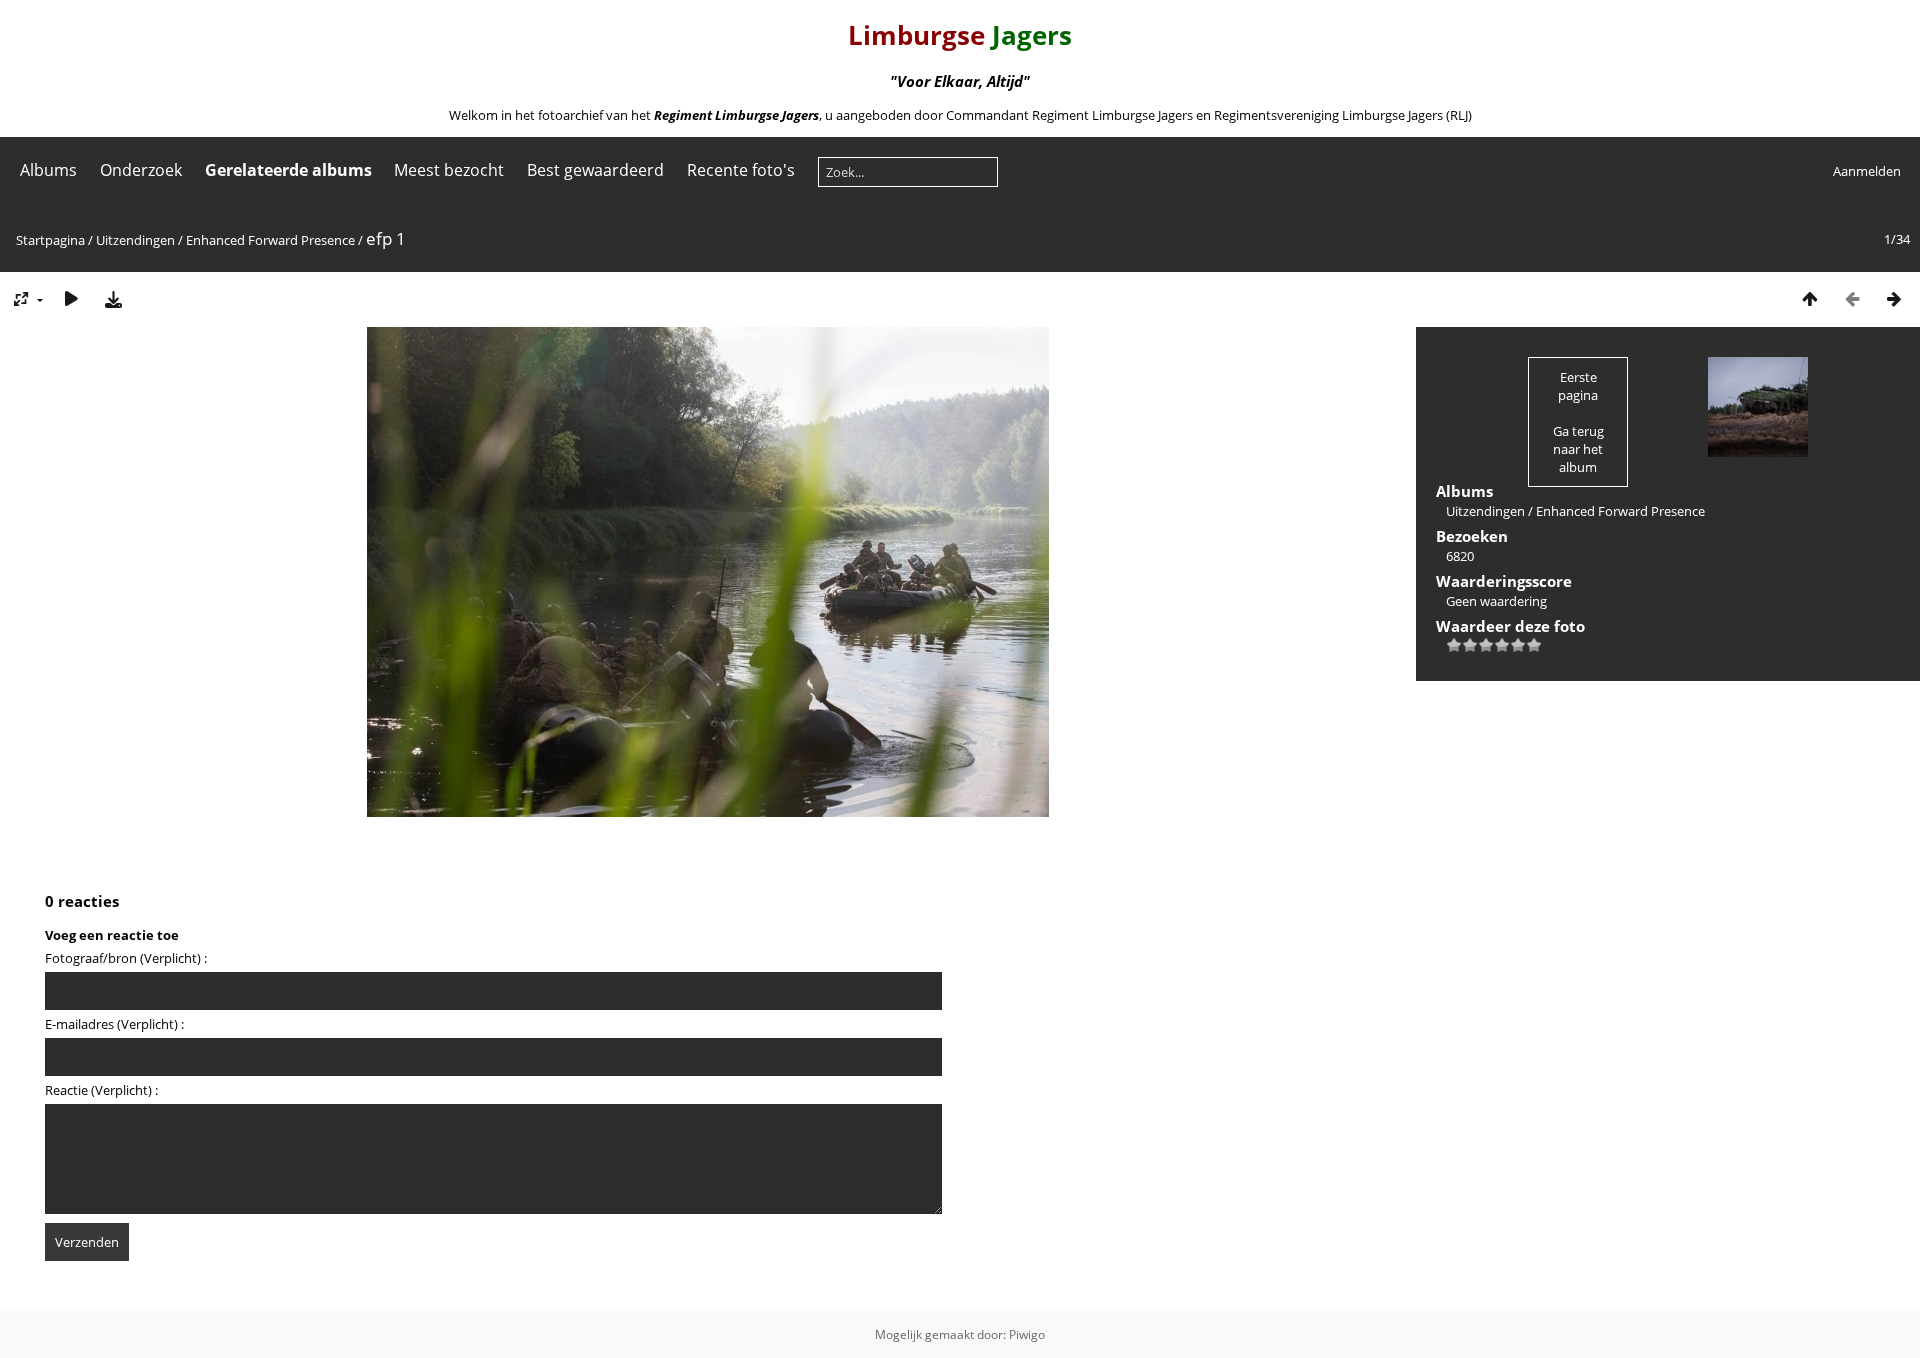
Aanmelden (1867, 171)
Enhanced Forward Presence (270, 240)
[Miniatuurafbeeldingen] (1810, 298)
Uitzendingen (135, 240)
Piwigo (1027, 1334)
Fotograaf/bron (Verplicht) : (126, 958)
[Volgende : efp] (1894, 298)
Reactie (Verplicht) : (101, 1090)
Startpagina (50, 240)
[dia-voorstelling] (71, 298)
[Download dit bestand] (113, 298)
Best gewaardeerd (595, 170)
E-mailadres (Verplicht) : (114, 1024)
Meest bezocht (449, 170)
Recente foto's (741, 170)
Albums (48, 170)
